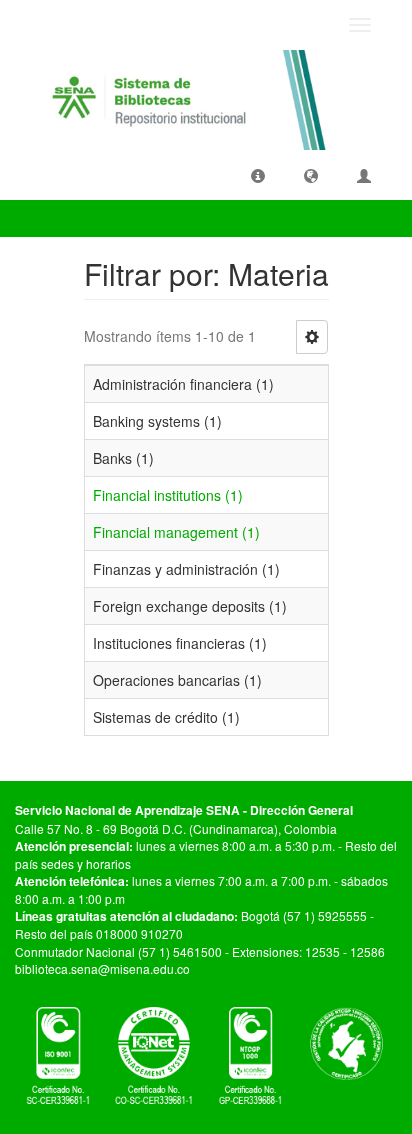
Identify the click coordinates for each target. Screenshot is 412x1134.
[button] (258, 175)
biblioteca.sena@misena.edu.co (102, 968)
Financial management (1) (176, 532)
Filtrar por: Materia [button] (91, 218)
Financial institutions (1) (168, 495)
